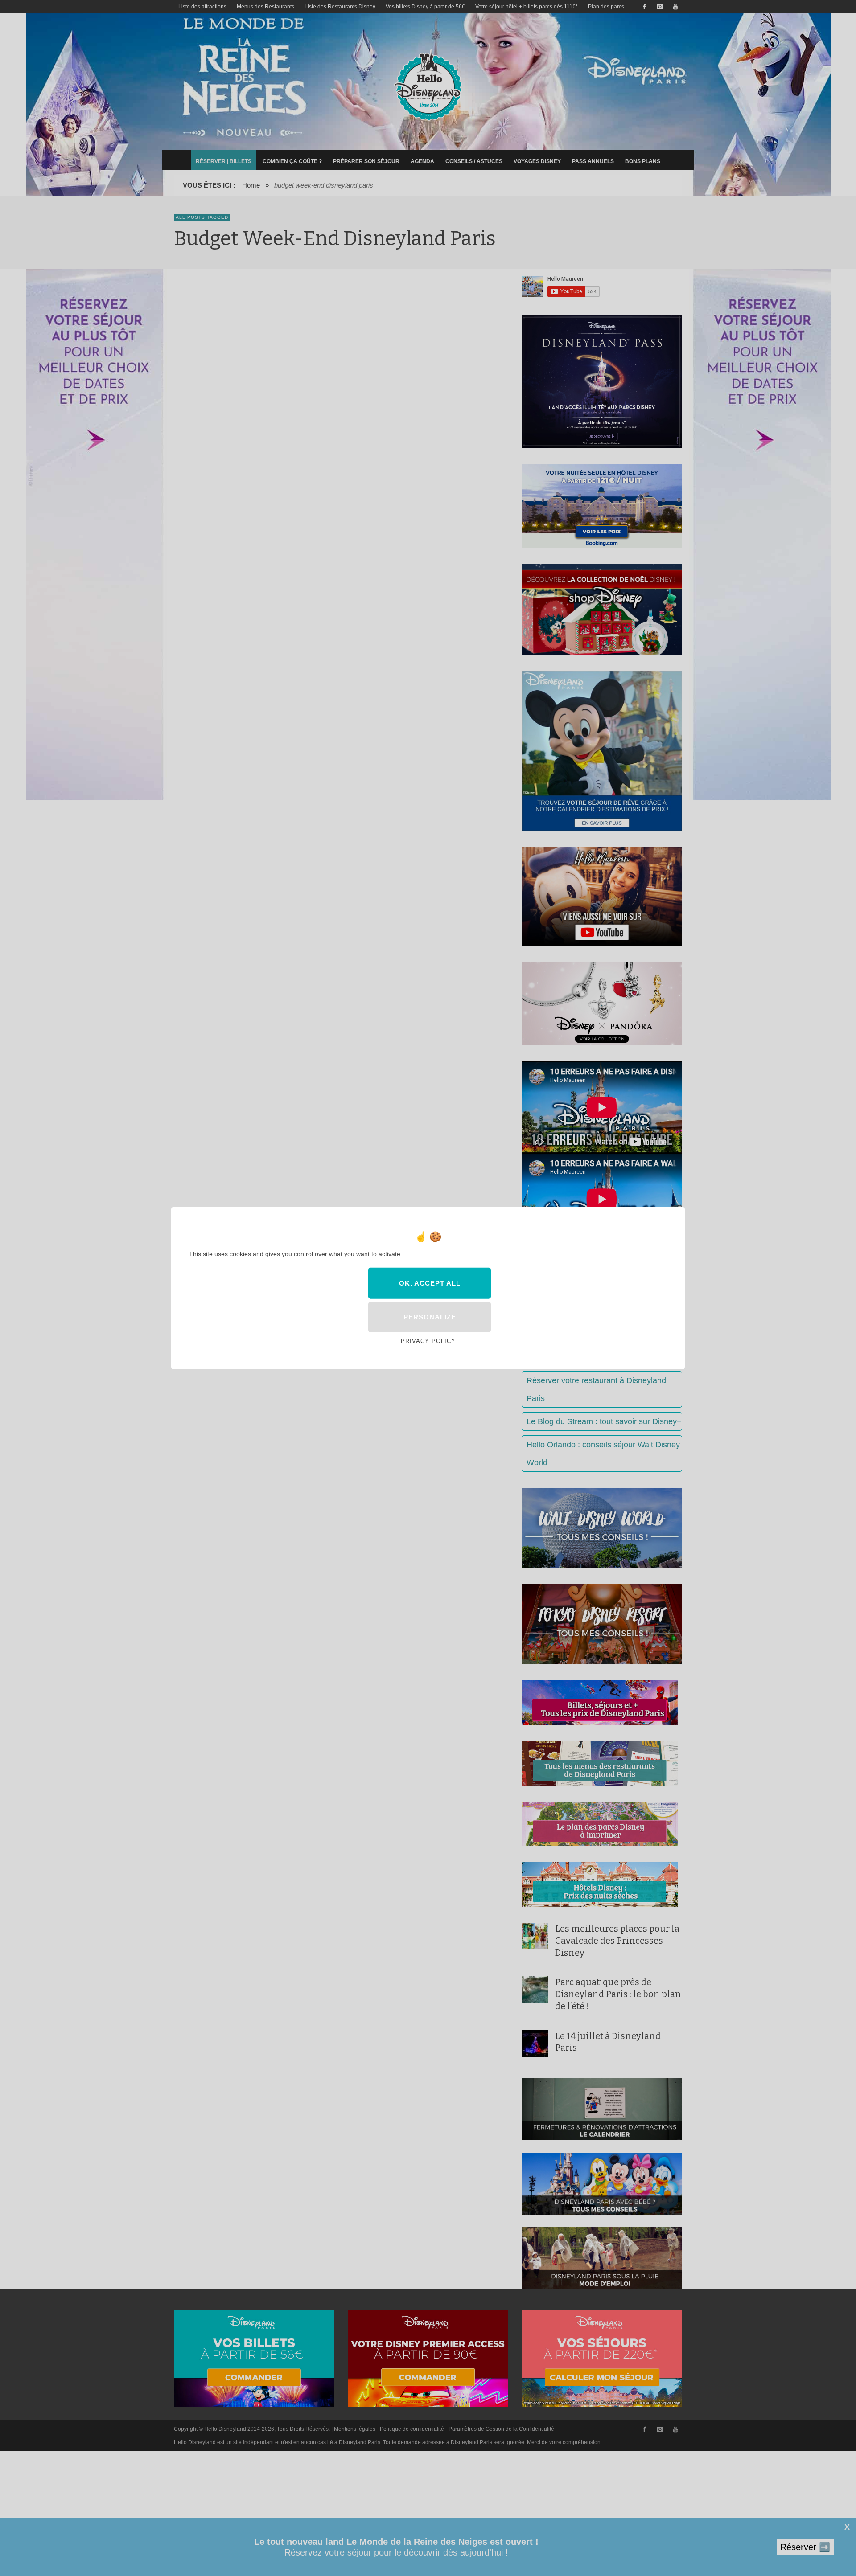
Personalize (430, 1317)
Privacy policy (428, 1341)
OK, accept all (430, 1283)
